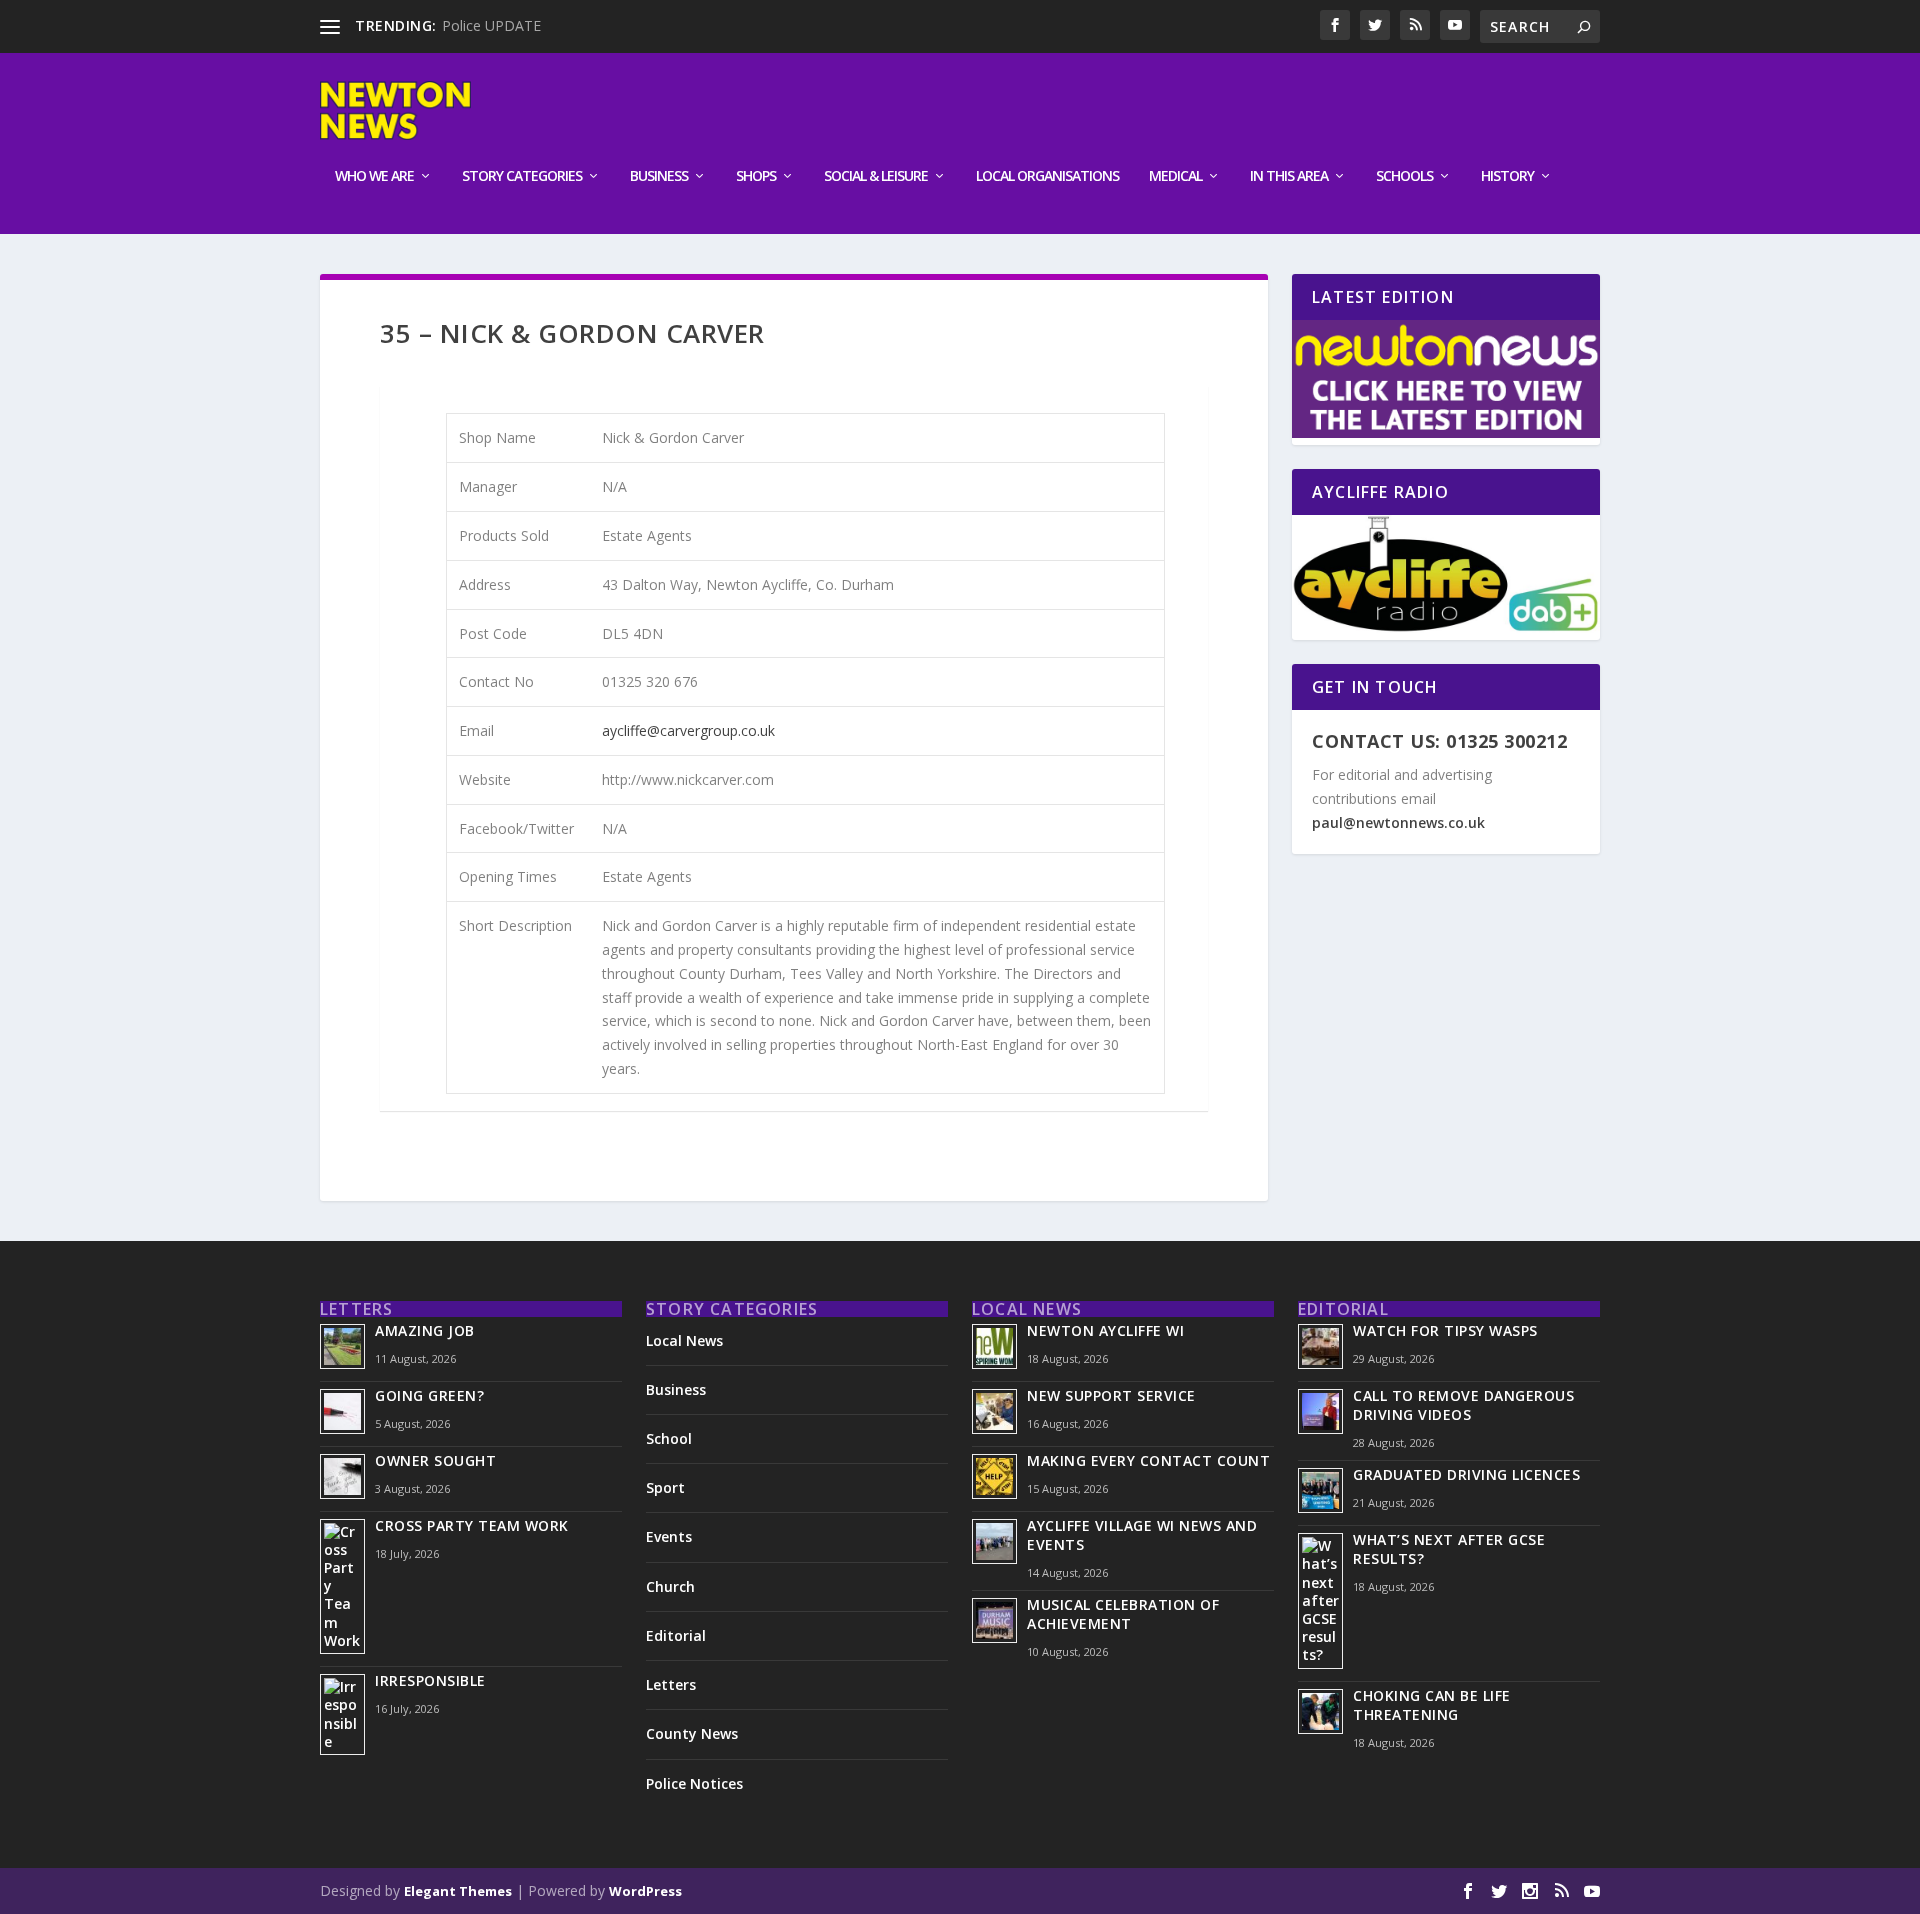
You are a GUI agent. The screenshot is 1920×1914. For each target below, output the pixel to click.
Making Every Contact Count (1148, 1460)
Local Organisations (1047, 176)
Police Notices (694, 1783)
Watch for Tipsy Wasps (1445, 1330)
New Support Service (1111, 1395)
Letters (671, 1684)
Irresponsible (430, 1680)
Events (669, 1536)
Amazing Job (425, 1330)
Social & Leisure (876, 176)
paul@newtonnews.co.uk (1398, 822)
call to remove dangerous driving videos (1463, 1405)
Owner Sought (435, 1460)
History (1507, 176)
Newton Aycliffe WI (1105, 1330)
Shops (756, 176)
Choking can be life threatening (1432, 1705)
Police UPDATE (491, 25)
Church (670, 1586)
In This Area (1289, 176)
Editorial (676, 1635)
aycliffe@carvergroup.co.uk (688, 730)
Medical (1175, 176)
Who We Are (374, 176)
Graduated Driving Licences (1466, 1474)
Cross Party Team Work (472, 1525)
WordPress (645, 1891)
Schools (1404, 176)
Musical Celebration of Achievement (1123, 1614)
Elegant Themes (458, 1891)
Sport (665, 1487)
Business (659, 176)
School (669, 1438)
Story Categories (522, 176)
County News (692, 1733)
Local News (684, 1340)
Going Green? (429, 1395)
